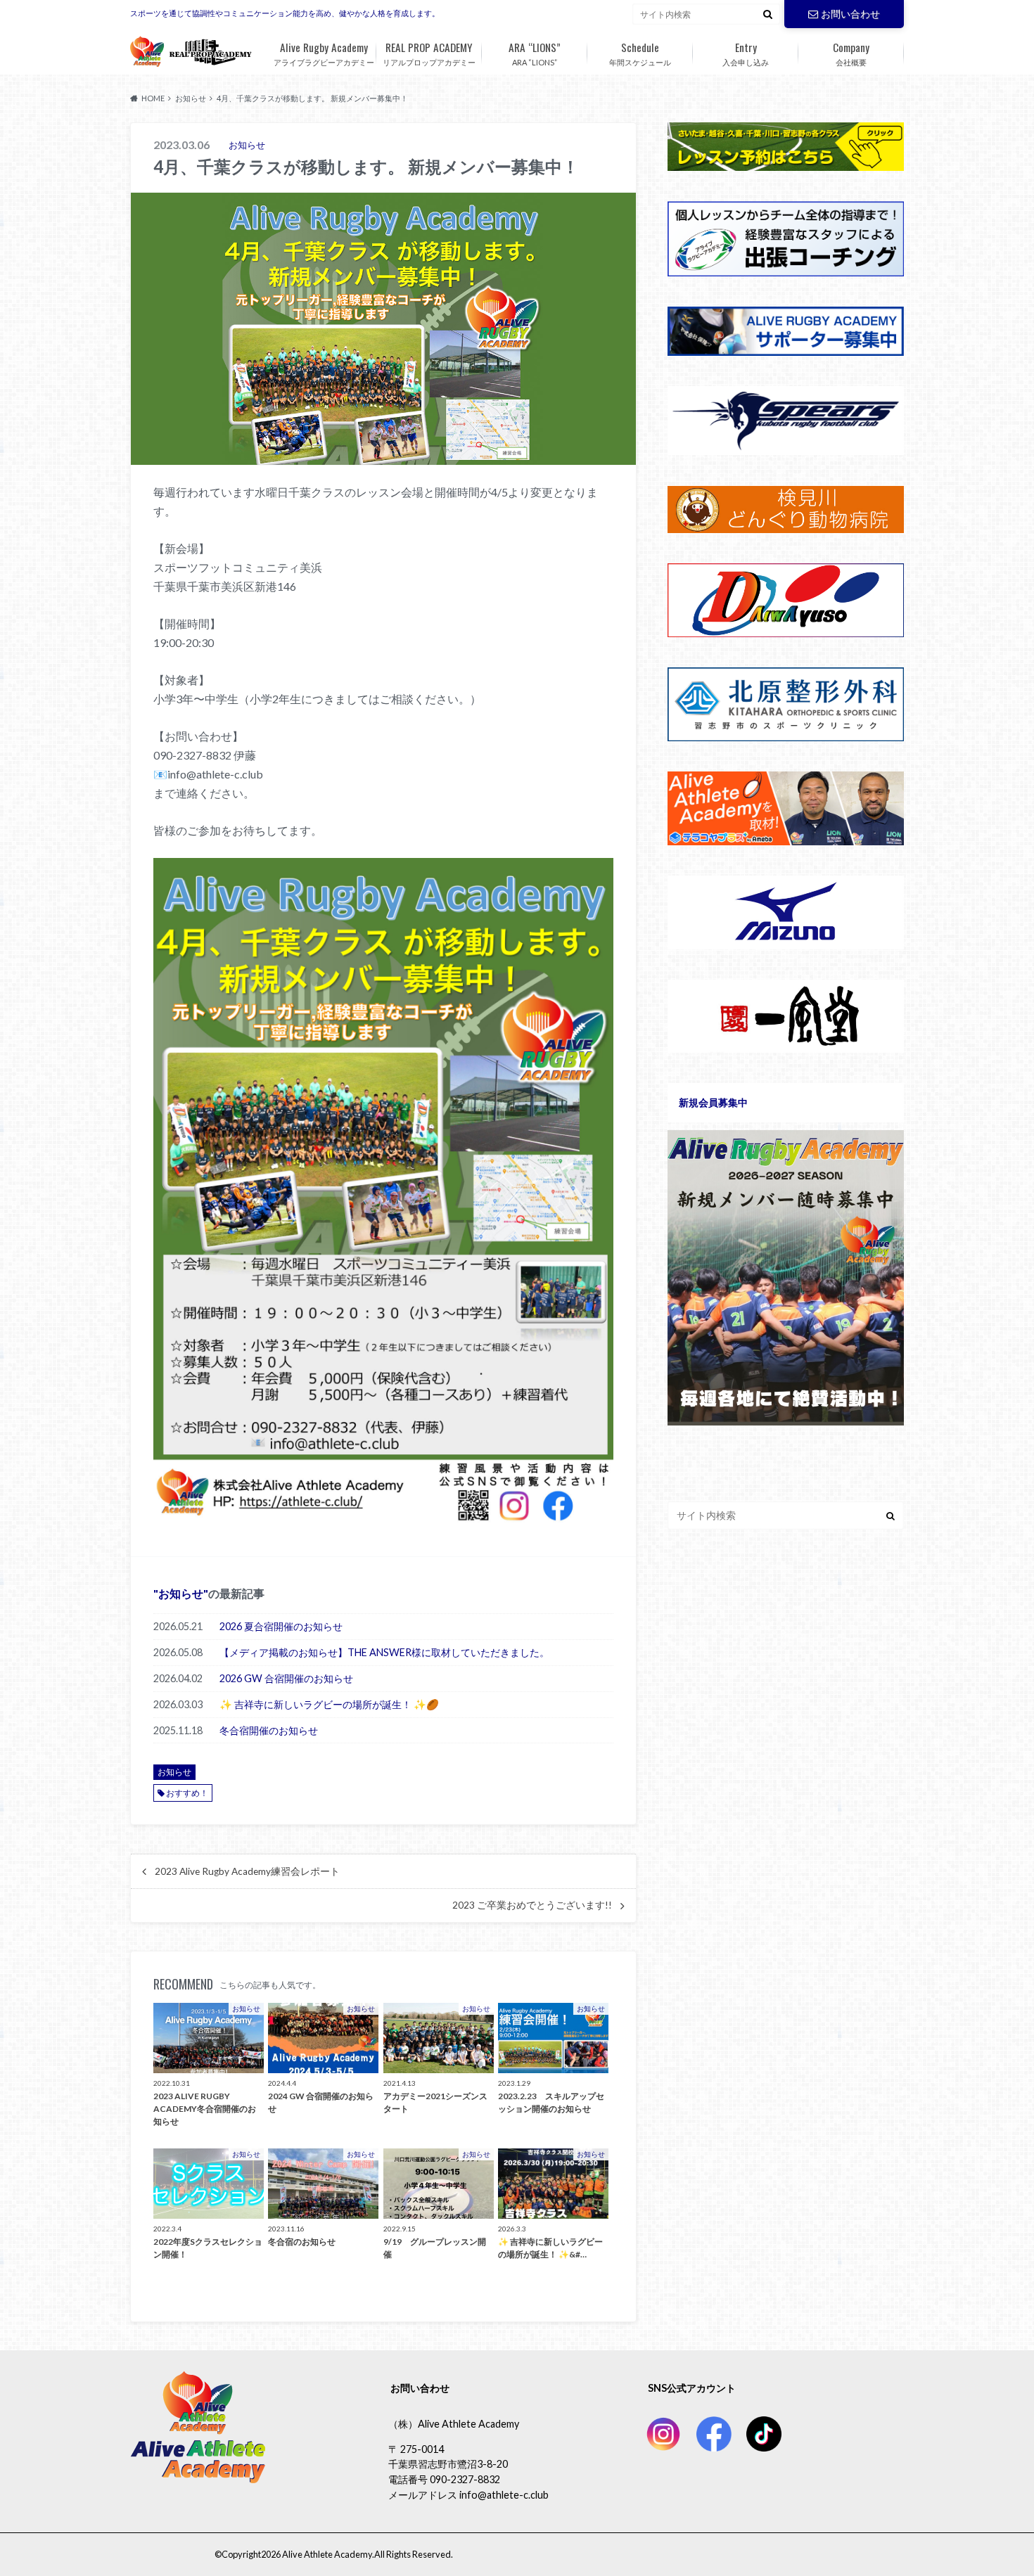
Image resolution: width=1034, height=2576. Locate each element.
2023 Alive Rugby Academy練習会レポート (247, 1871)
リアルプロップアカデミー (429, 53)
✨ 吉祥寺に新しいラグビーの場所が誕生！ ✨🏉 (329, 1704)
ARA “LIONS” (535, 53)
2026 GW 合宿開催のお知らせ (286, 1678)
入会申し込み (746, 53)
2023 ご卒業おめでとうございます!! (532, 1905)
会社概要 (851, 53)
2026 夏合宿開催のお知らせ (281, 1626)
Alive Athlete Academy (327, 2554)
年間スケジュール (640, 53)
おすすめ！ (187, 1793)
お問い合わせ (850, 14)
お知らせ (181, 1593)
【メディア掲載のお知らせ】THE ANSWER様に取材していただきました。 (384, 1652)
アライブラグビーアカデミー (324, 53)
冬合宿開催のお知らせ (269, 1730)
